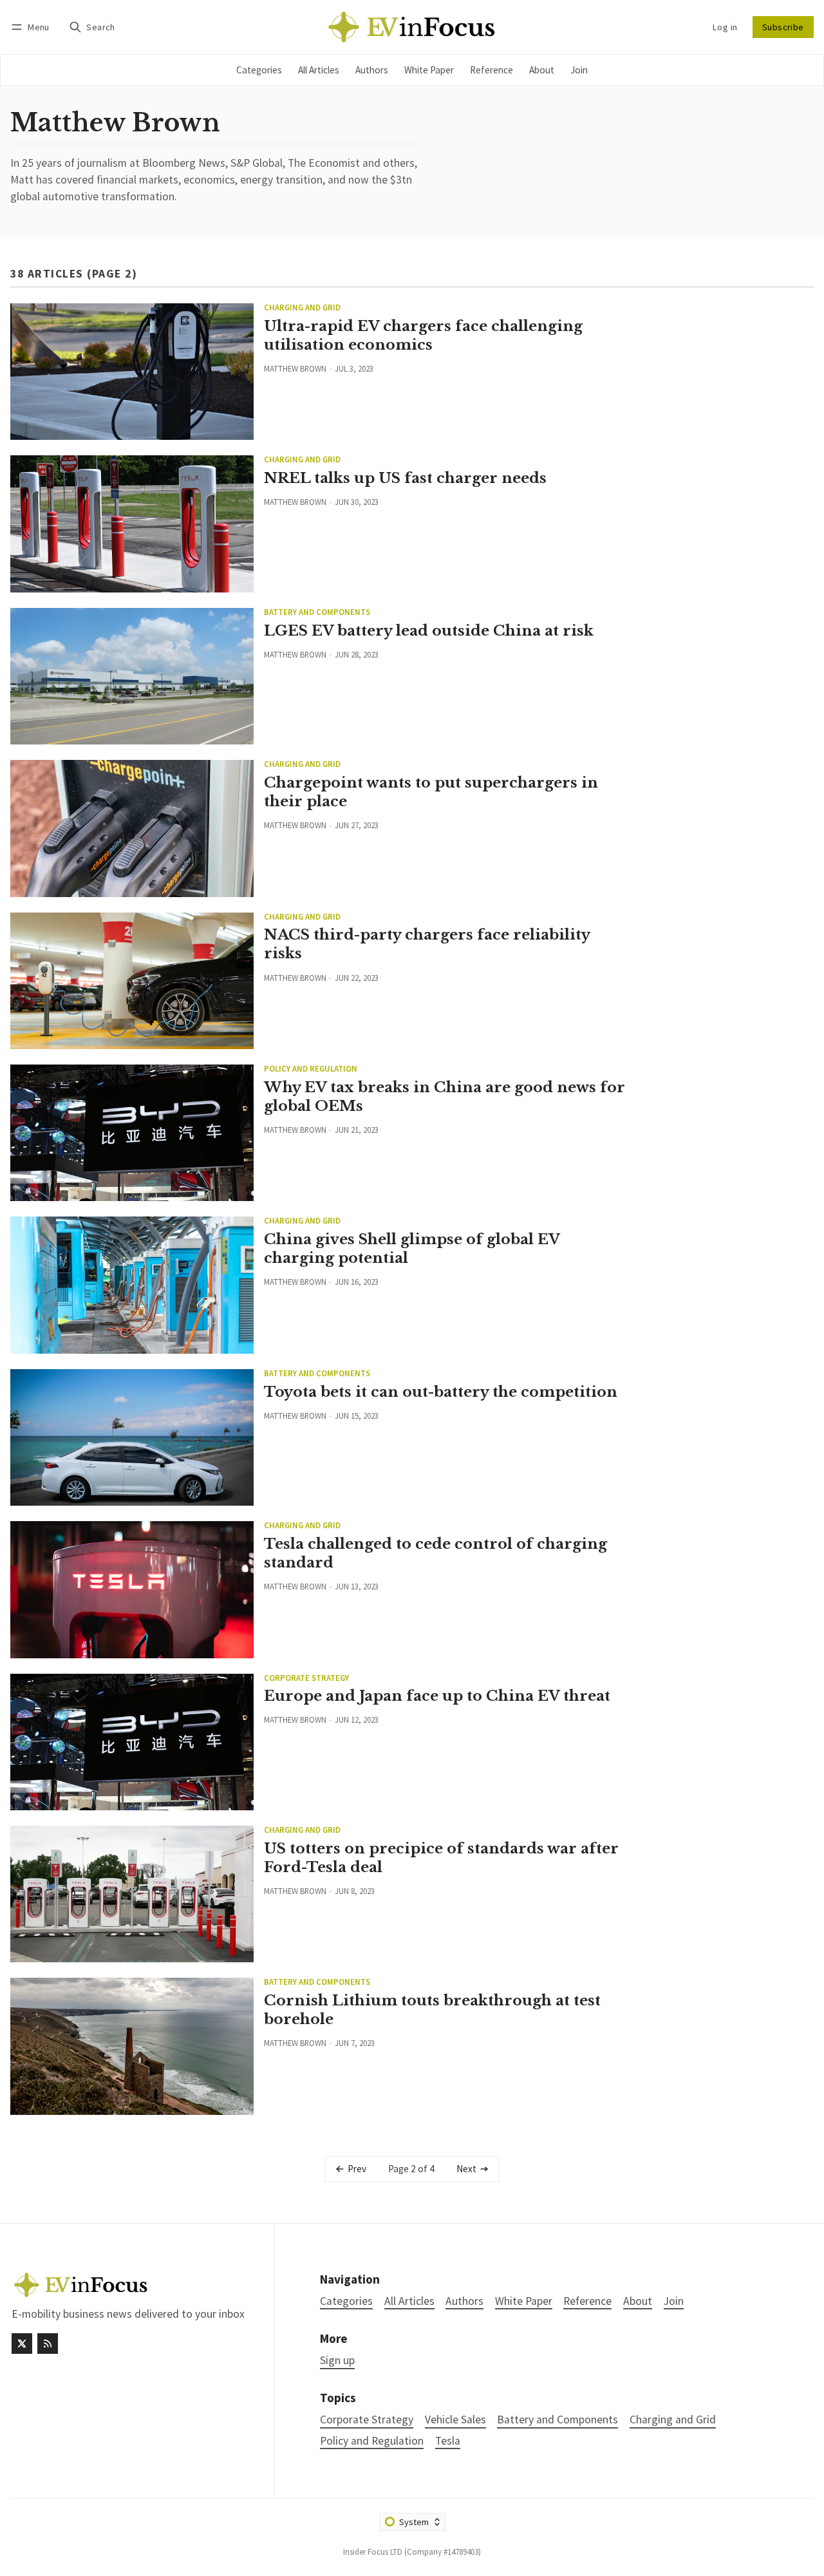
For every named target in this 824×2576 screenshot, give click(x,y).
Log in (725, 27)
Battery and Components (317, 612)
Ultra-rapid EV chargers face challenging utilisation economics (423, 335)
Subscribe (783, 27)
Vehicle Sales (455, 2420)
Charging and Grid (302, 308)
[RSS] (48, 2344)
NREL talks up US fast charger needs (405, 478)
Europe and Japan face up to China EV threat (437, 1696)
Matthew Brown (295, 368)
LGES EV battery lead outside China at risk (429, 630)
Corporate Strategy (306, 1678)
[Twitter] (22, 2344)
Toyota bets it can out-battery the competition (441, 1392)
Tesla (448, 2441)
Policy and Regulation (311, 1069)
